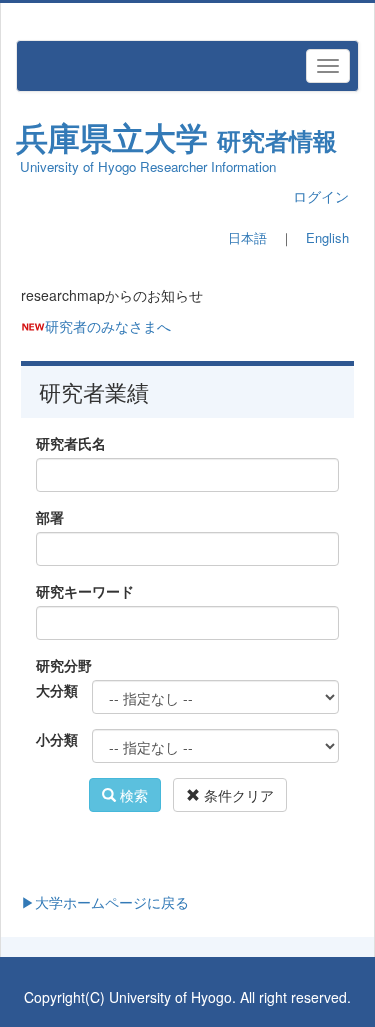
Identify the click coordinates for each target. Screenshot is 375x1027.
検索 (132, 795)
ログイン (321, 196)
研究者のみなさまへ (108, 326)
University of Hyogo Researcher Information (148, 166)
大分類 (56, 690)
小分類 (56, 739)
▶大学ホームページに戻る (105, 902)
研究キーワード (85, 591)
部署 (50, 517)
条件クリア (237, 795)
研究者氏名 (71, 443)
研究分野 (64, 665)
